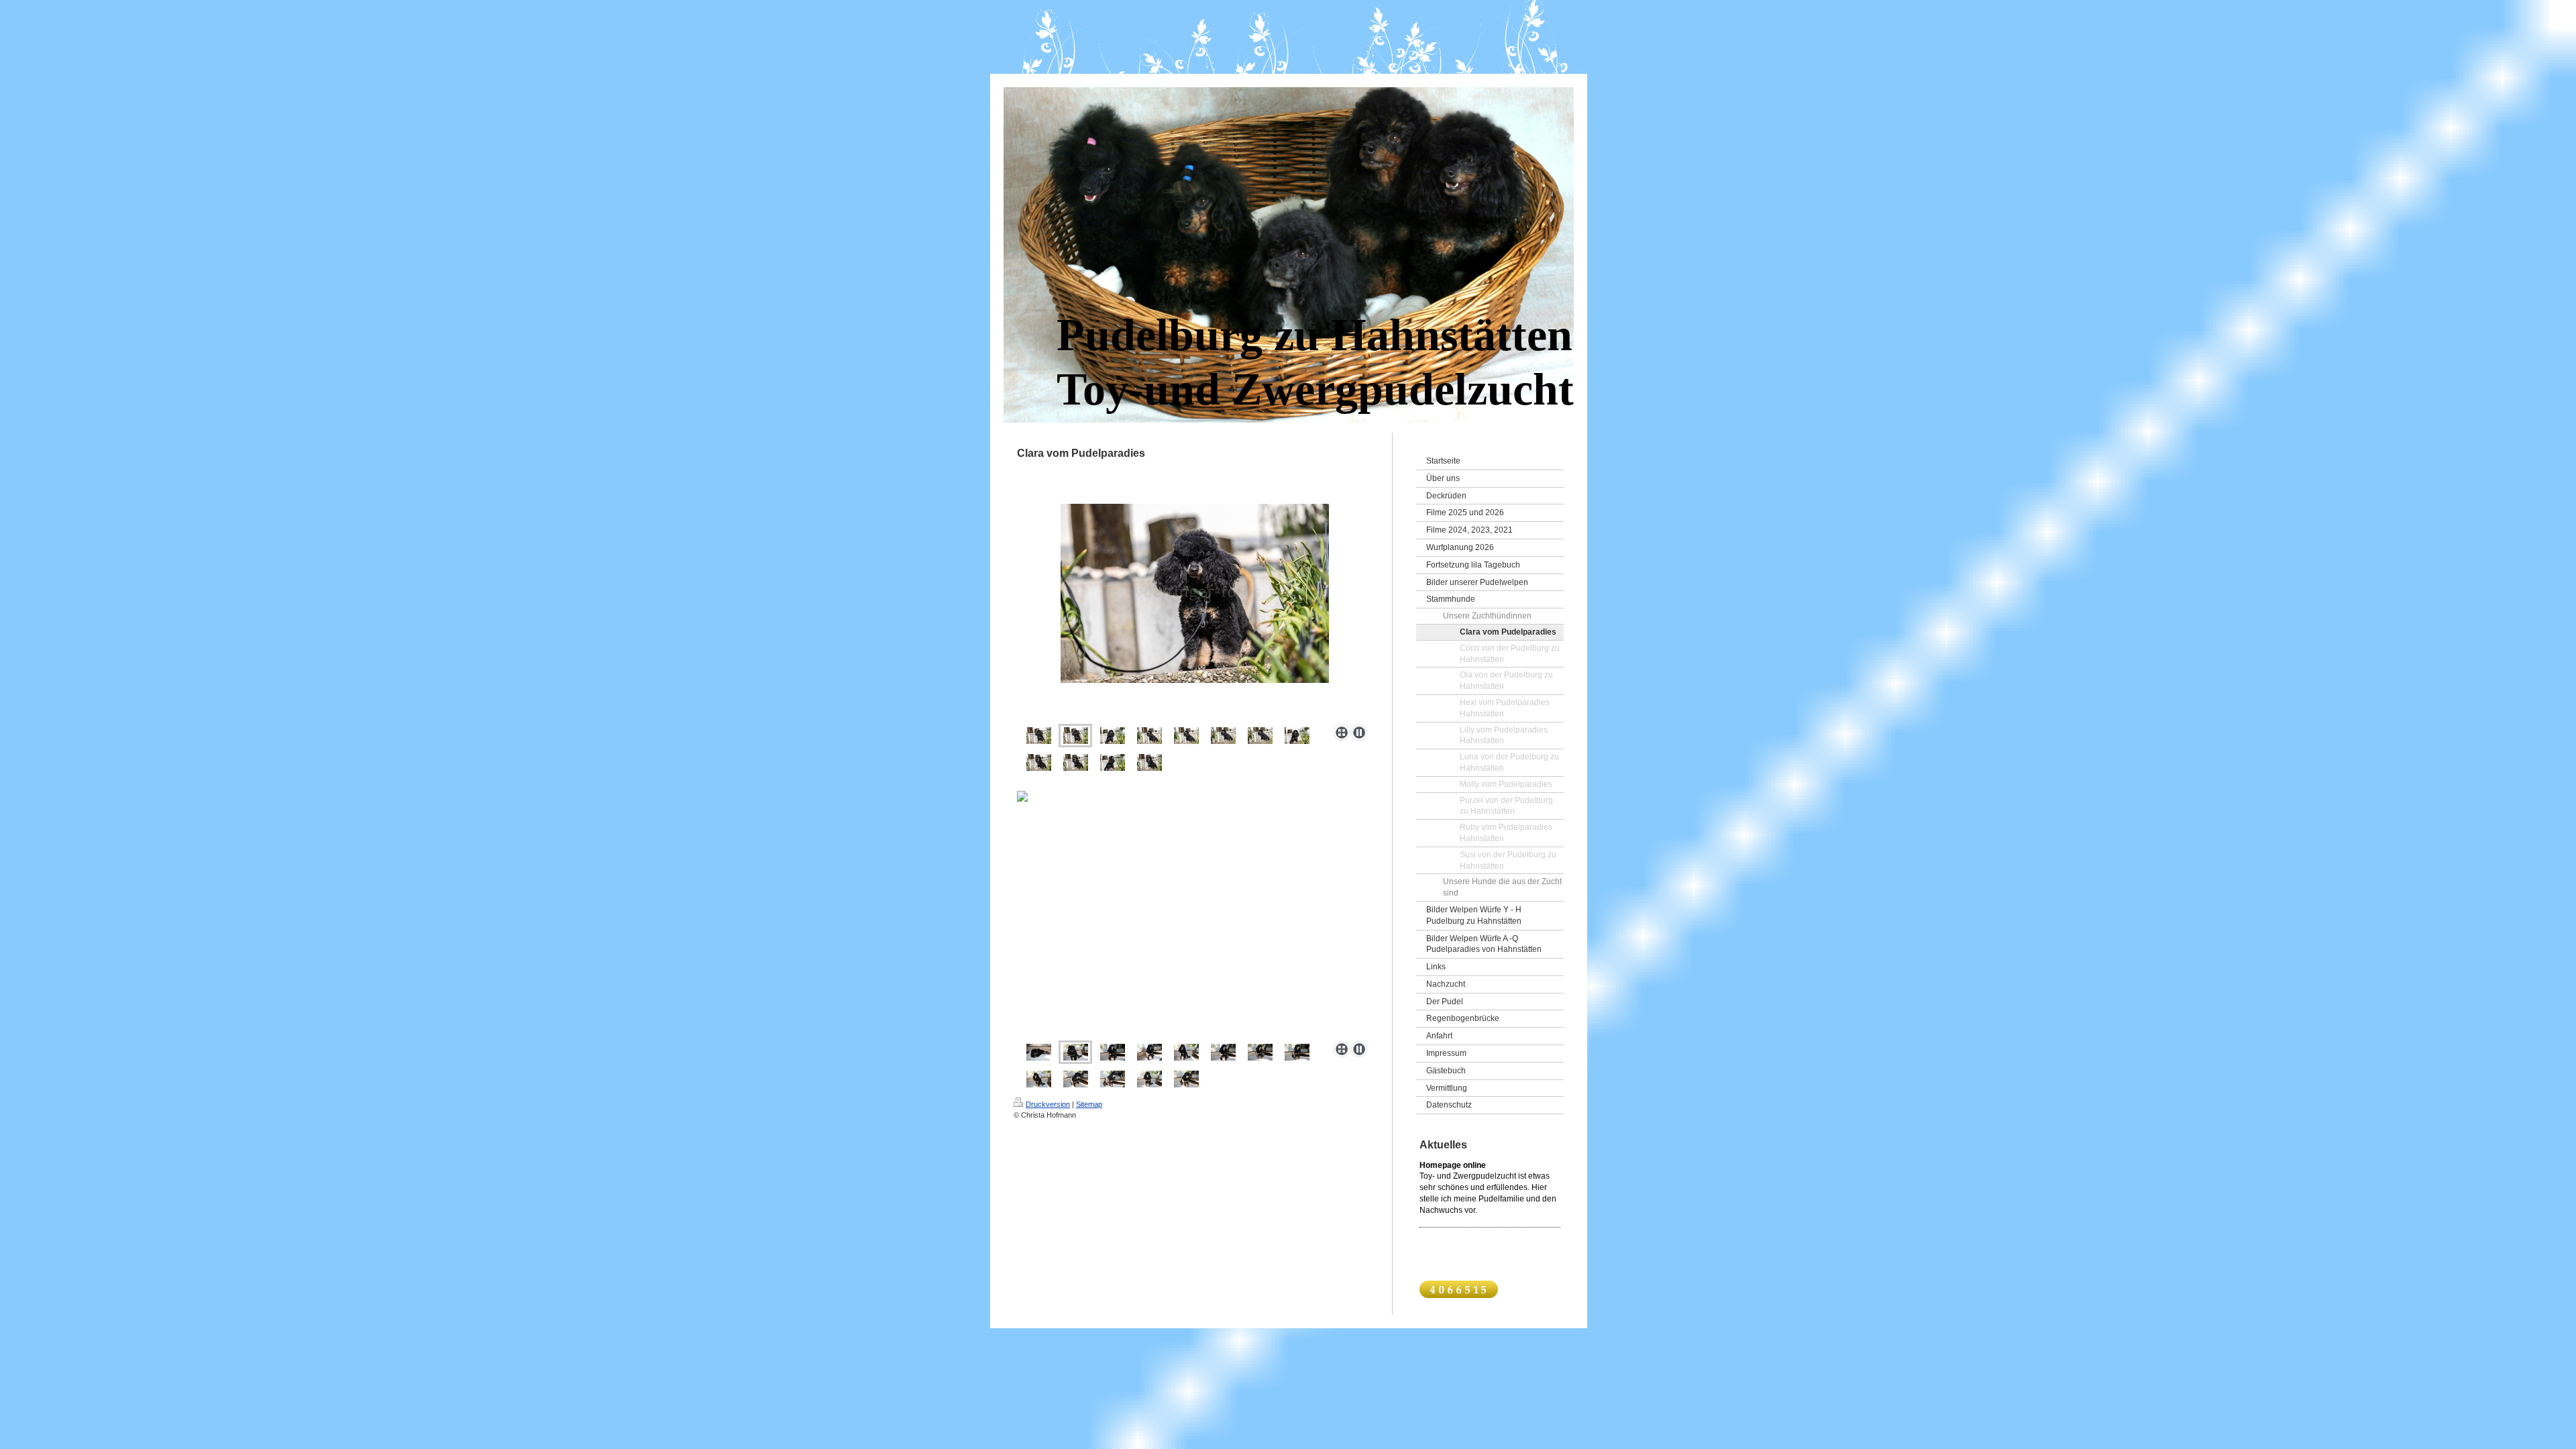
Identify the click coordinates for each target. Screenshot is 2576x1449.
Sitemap (1089, 1104)
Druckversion (1048, 1104)
